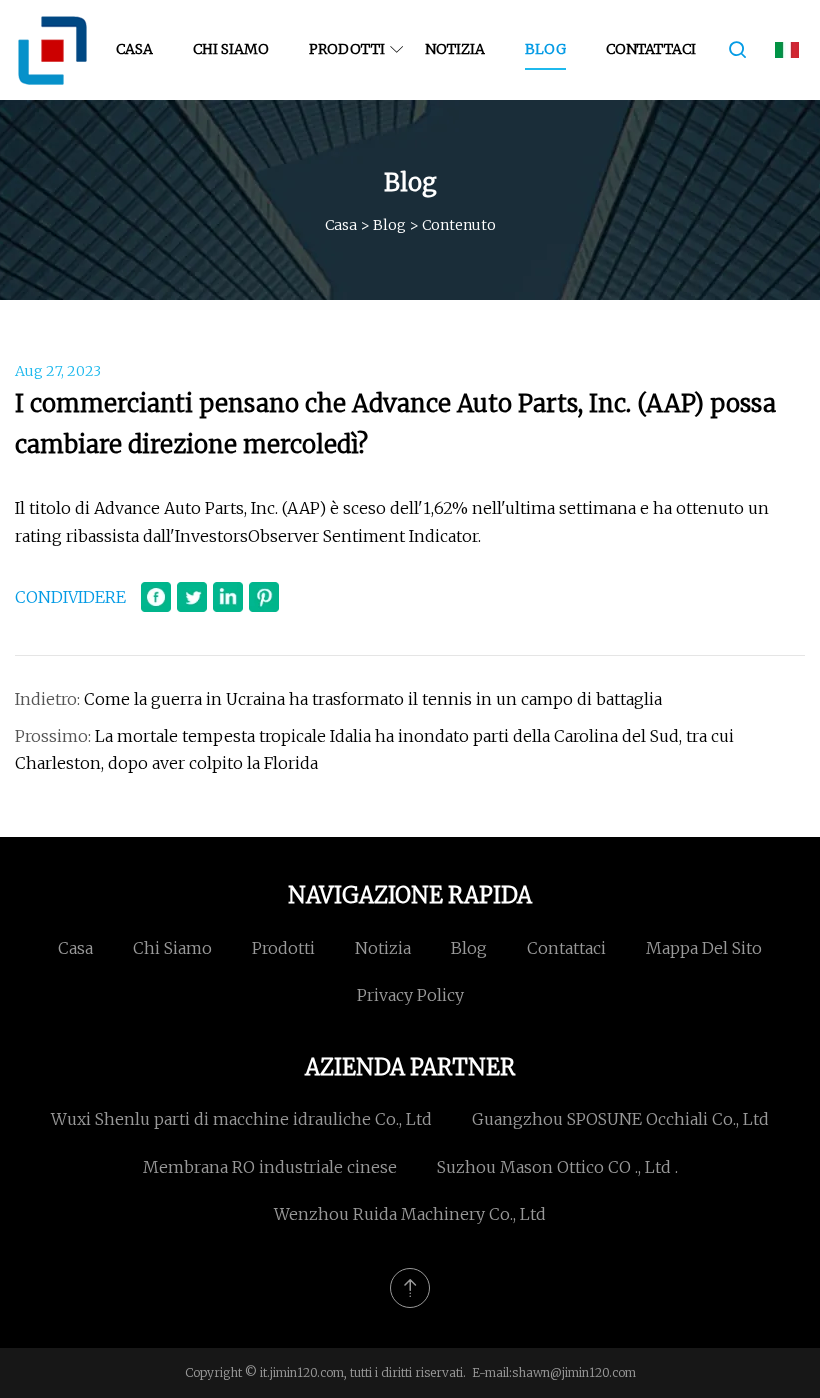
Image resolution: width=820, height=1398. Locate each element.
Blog (545, 49)
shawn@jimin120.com (574, 1372)
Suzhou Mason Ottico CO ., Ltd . (557, 1167)
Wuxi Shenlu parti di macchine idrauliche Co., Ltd (241, 1119)
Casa (134, 49)
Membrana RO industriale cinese (270, 1167)
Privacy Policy (410, 995)
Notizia (455, 49)
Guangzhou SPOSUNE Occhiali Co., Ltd (620, 1119)
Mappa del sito (704, 948)
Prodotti (347, 49)
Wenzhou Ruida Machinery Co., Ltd (410, 1214)
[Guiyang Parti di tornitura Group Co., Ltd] (52, 50)
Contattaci (651, 49)
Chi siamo (231, 49)
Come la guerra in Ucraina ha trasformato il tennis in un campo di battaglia (373, 699)
